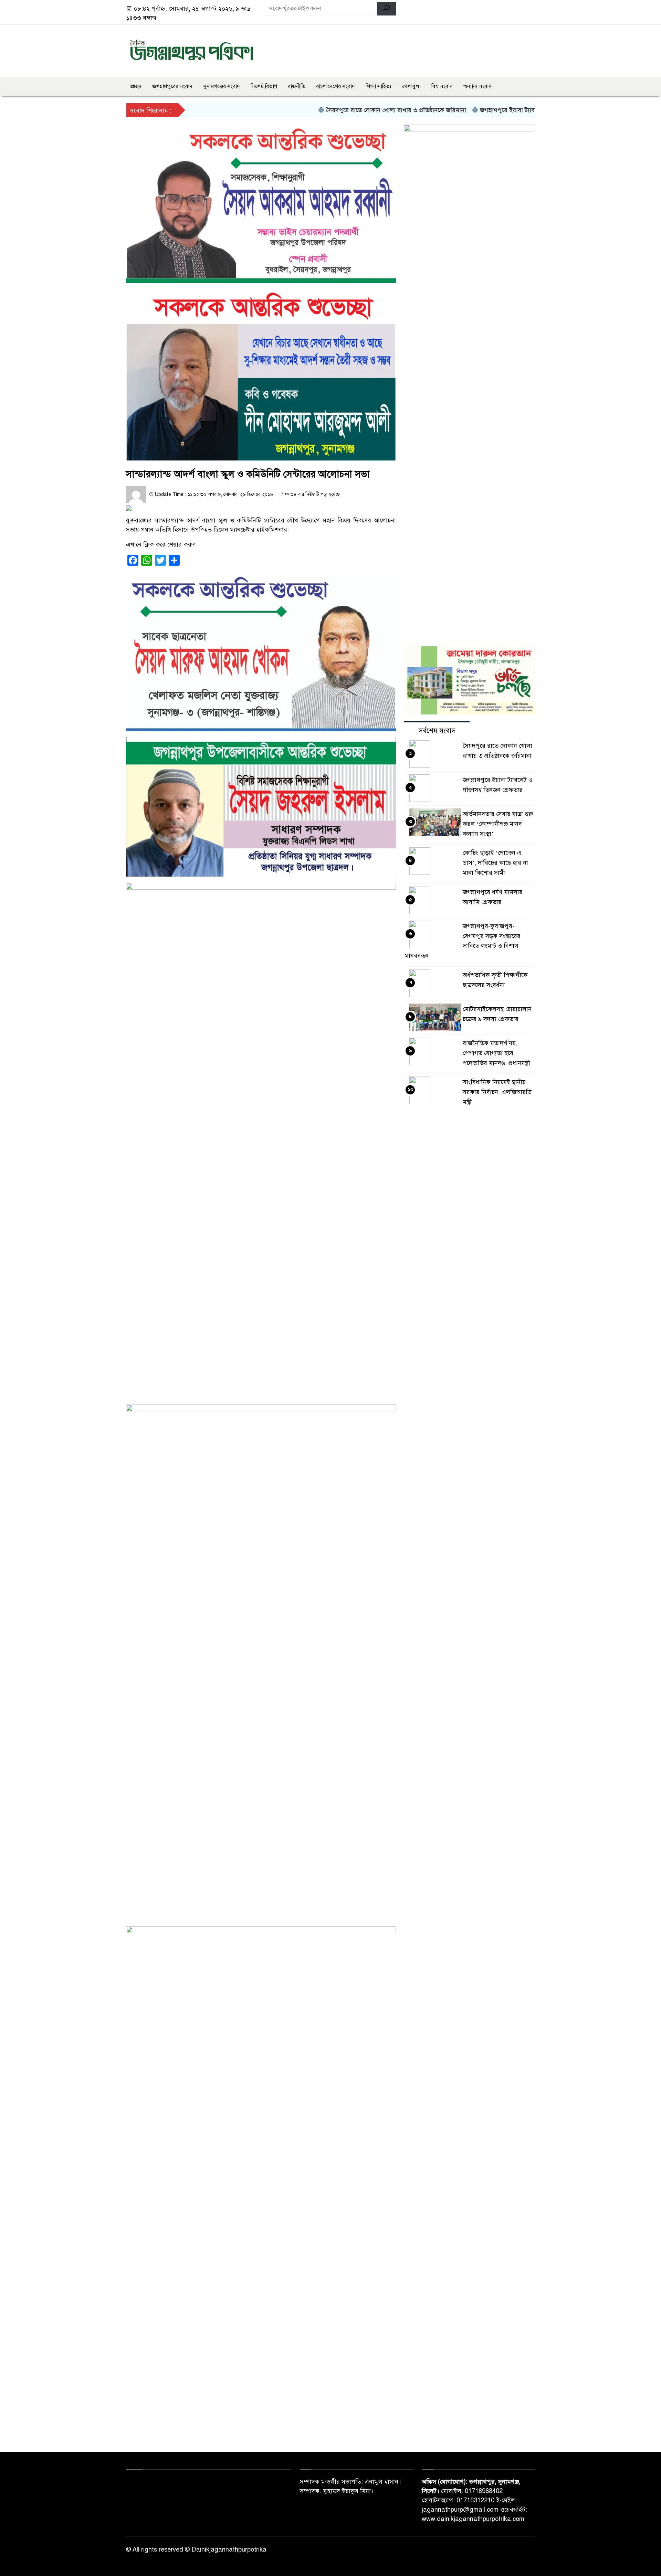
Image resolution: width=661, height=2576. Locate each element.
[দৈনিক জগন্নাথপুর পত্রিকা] (191, 50)
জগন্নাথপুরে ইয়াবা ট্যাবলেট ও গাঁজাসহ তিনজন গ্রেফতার (502, 110)
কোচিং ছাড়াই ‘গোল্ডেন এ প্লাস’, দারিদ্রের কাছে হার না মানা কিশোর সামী (495, 863)
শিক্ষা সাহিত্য (379, 86)
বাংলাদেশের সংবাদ (335, 86)
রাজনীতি (297, 86)
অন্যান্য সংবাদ (478, 86)
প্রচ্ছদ (136, 86)
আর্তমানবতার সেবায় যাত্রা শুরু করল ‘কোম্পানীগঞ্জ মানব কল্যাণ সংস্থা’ (498, 824)
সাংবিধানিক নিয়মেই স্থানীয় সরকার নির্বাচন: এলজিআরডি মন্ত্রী (497, 1092)
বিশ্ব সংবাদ (442, 86)
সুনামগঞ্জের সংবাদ (222, 86)
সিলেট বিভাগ (264, 86)
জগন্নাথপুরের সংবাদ (172, 86)
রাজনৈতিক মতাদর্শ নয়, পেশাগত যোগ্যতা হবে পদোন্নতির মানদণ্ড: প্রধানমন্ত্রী (496, 1053)
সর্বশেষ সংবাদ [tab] (437, 731)
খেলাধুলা (411, 86)
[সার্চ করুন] (386, 9)
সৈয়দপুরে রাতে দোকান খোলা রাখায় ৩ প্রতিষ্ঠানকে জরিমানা (352, 110)
